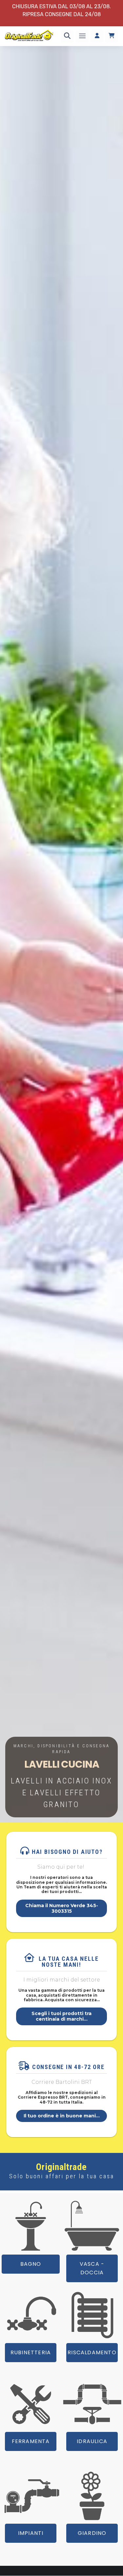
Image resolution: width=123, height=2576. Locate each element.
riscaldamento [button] (92, 2353)
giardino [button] (92, 2533)
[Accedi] (97, 36)
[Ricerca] (67, 36)
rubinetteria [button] (31, 2353)
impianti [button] (31, 2533)
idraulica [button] (92, 2441)
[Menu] (82, 36)
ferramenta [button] (31, 2441)
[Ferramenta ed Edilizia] (31, 2404)
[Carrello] (112, 36)
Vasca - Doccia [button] (92, 2268)
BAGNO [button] (31, 2264)
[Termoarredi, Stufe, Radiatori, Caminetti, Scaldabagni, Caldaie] (92, 2315)
